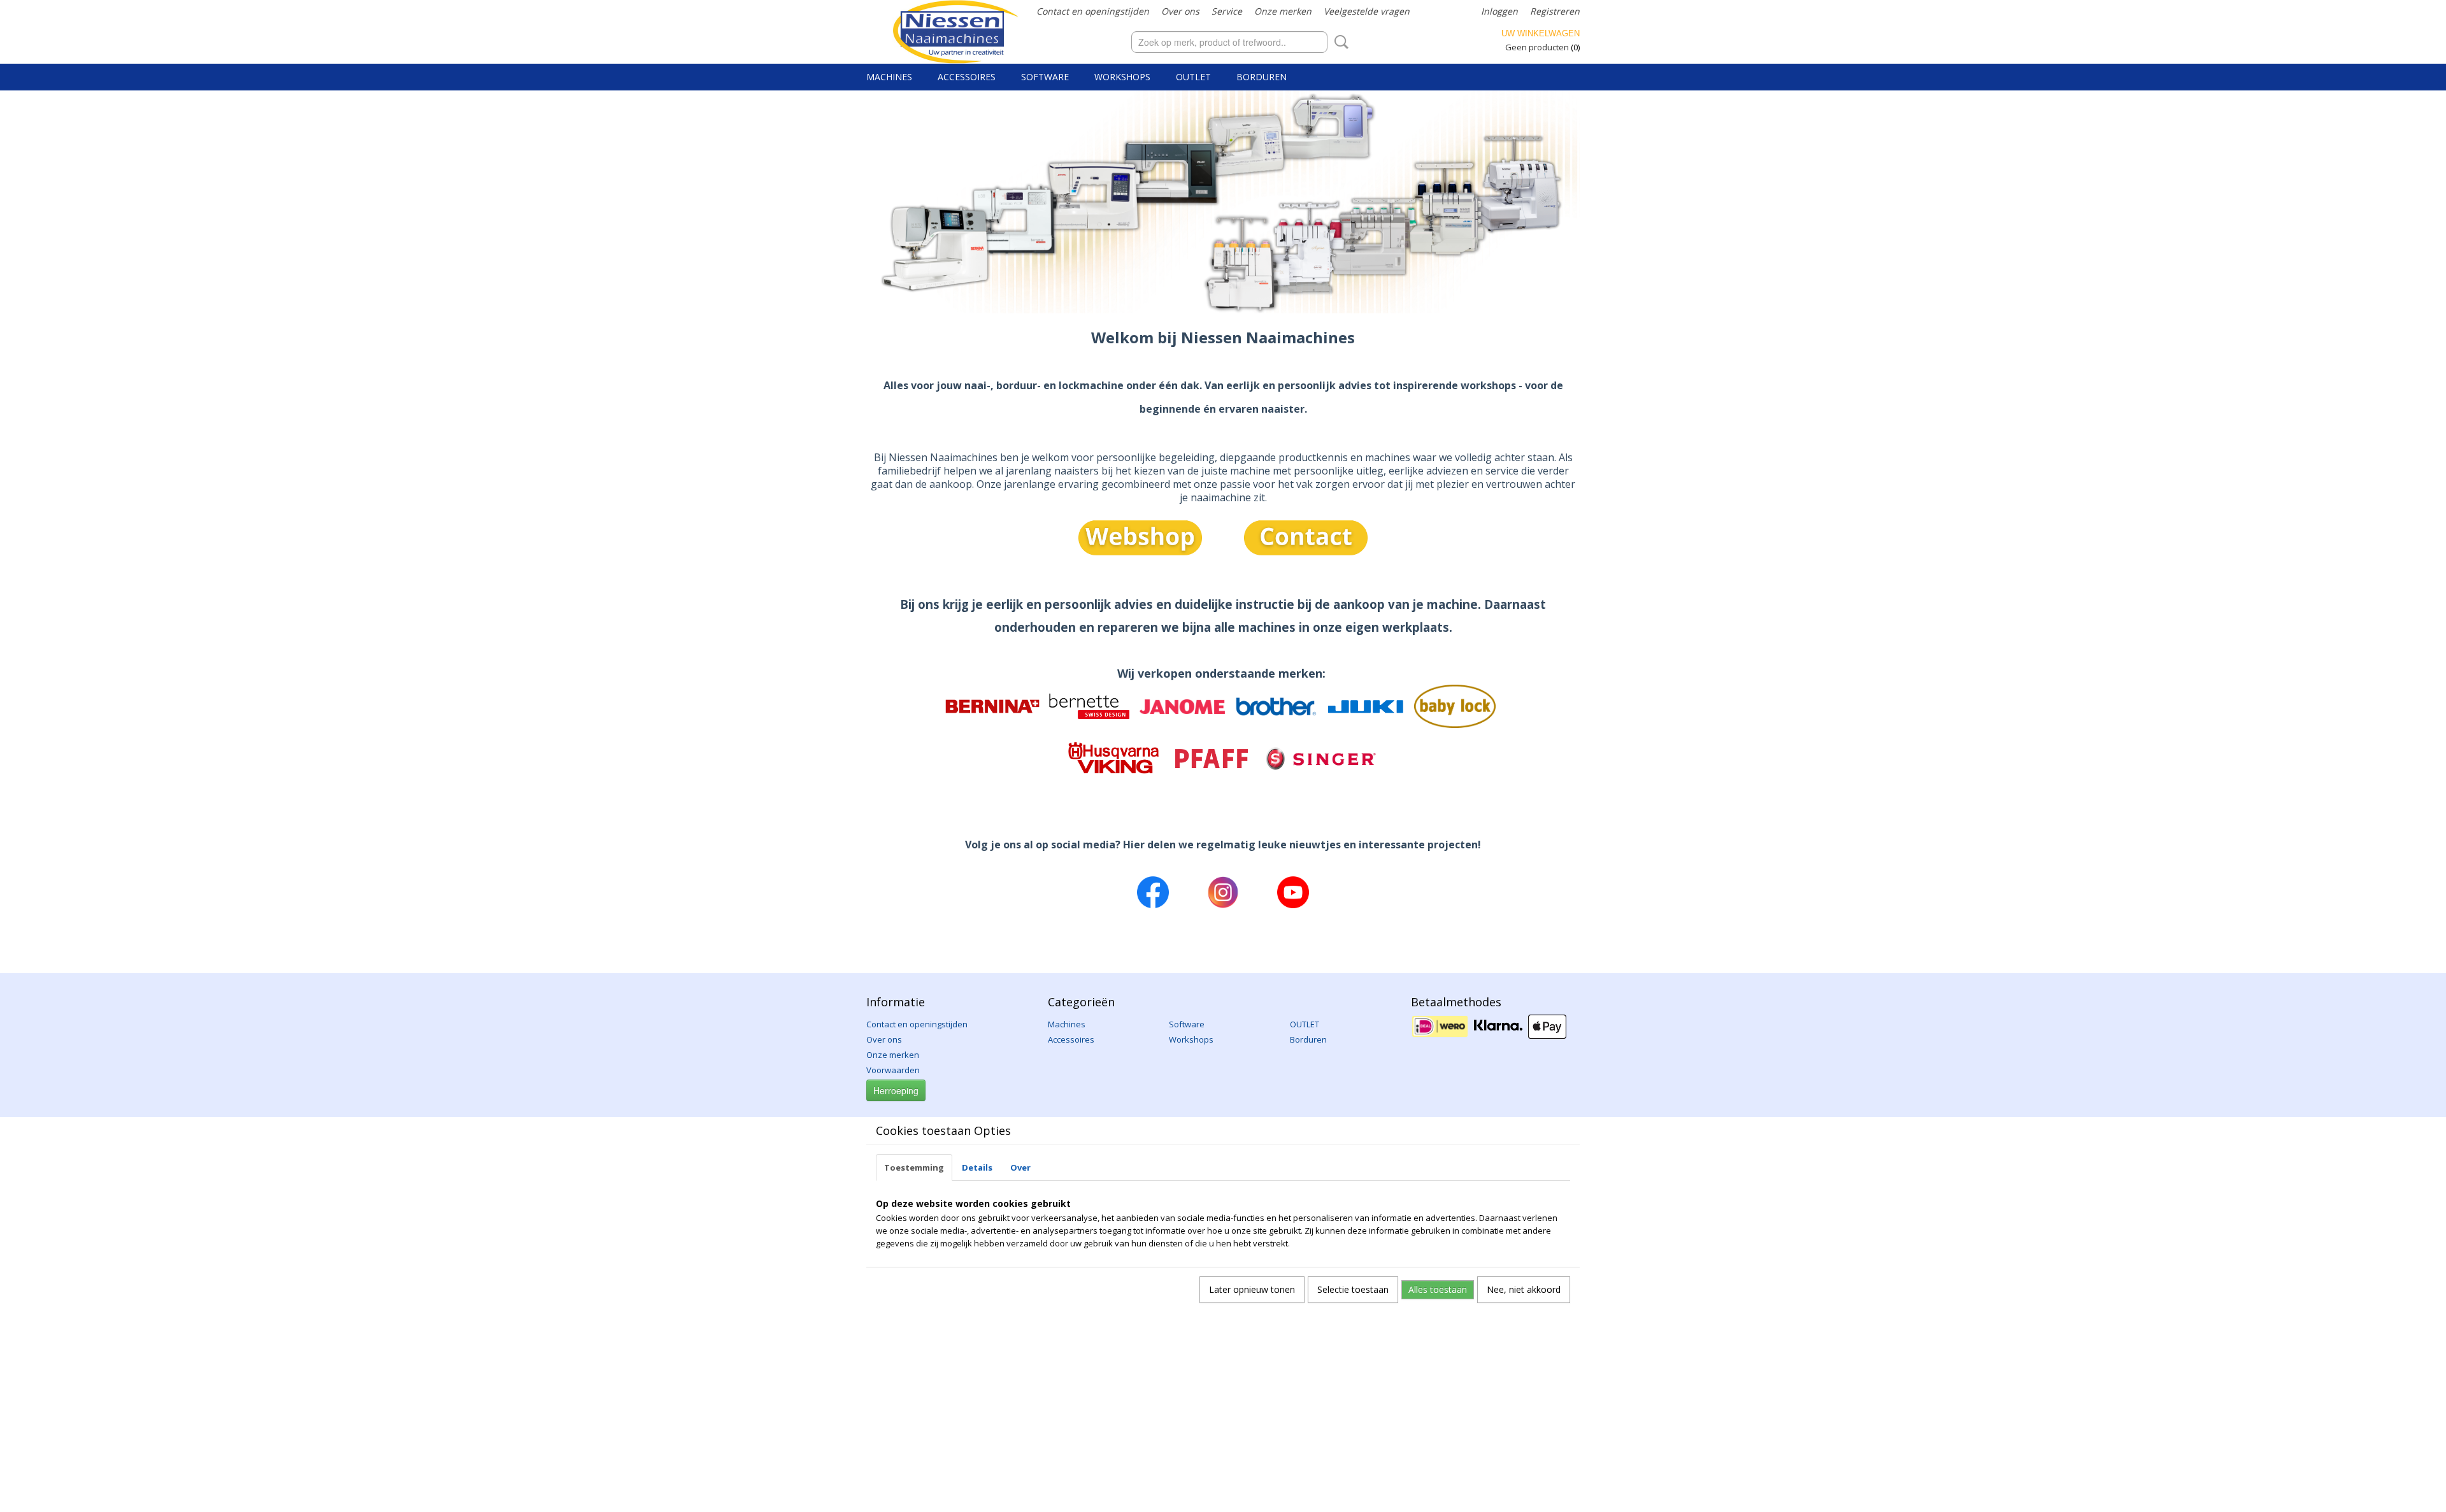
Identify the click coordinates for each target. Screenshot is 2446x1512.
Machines (889, 77)
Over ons (1180, 11)
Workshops (1122, 77)
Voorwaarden (893, 1070)
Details (977, 1167)
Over (1020, 1167)
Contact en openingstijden (1093, 11)
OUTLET (1193, 77)
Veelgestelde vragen (1367, 11)
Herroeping (896, 1090)
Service (1227, 11)
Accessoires (967, 77)
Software (1045, 77)
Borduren (1262, 77)
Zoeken (1339, 42)
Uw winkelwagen (1541, 33)
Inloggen (1499, 11)
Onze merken (1283, 11)
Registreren (1555, 11)
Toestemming (914, 1167)
